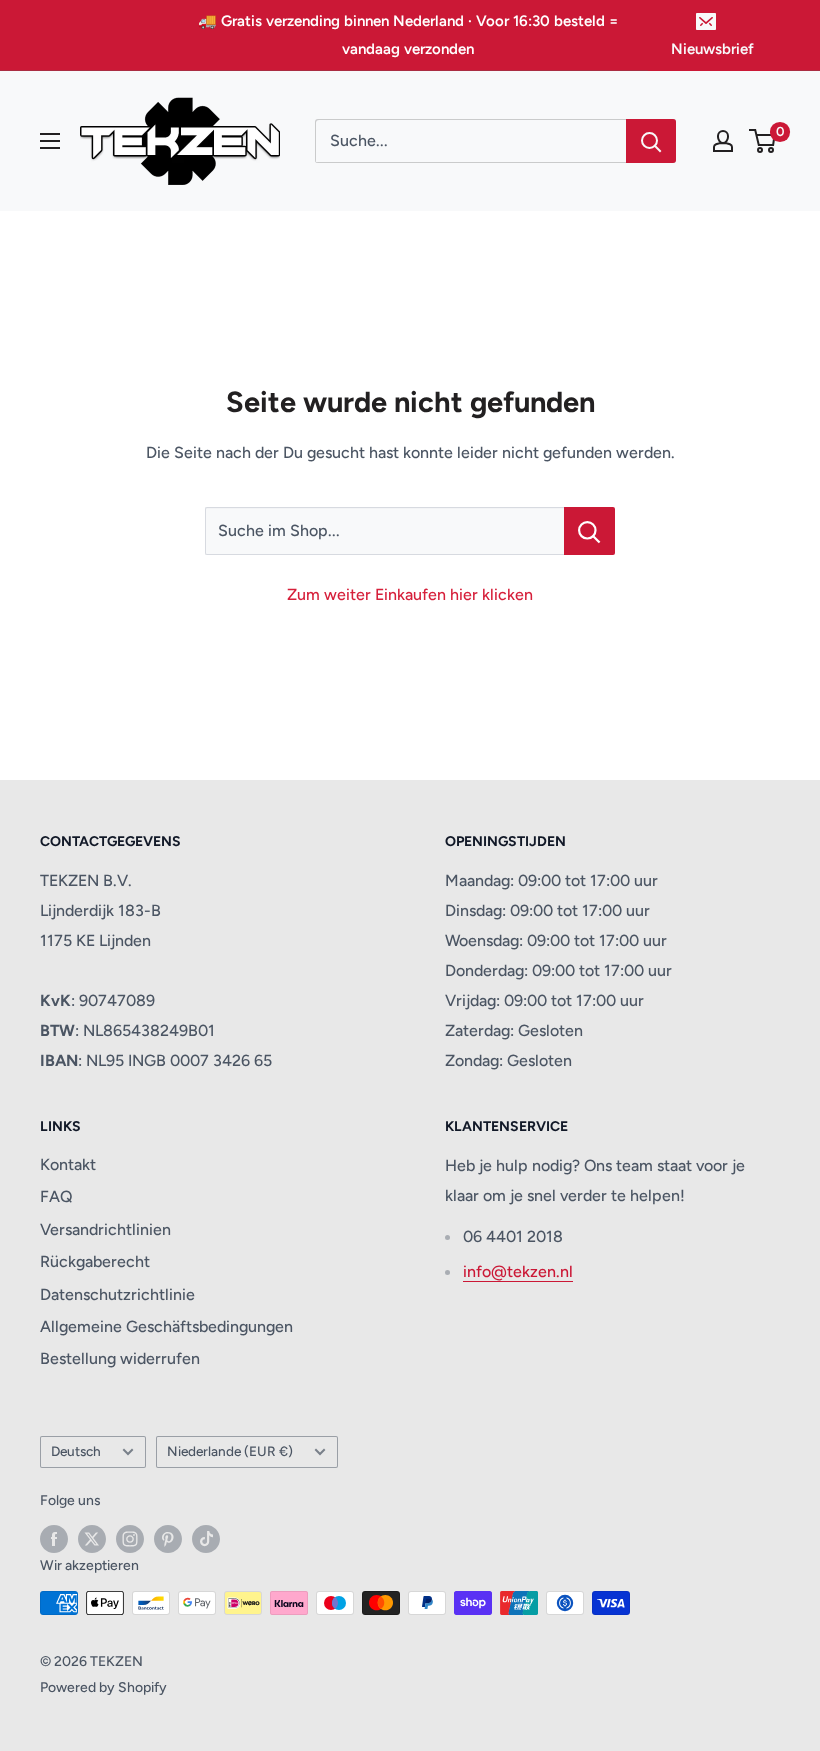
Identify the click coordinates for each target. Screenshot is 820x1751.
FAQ (56, 1196)
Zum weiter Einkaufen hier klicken (410, 594)
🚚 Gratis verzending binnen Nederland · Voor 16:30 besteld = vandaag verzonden (408, 35)
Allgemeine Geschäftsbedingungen (166, 1326)
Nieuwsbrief (712, 49)
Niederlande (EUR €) (230, 1451)
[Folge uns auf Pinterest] (168, 1539)
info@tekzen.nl (518, 1271)
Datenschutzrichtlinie (117, 1294)
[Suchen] (651, 141)
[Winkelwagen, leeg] (763, 141)
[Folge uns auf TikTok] (206, 1539)
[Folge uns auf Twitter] (92, 1539)
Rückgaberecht (95, 1261)
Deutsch (76, 1451)
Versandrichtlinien (105, 1229)
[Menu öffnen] (50, 141)
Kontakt (68, 1164)
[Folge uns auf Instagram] (130, 1539)
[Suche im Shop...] (589, 531)
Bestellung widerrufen (120, 1358)
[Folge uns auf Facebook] (54, 1539)
